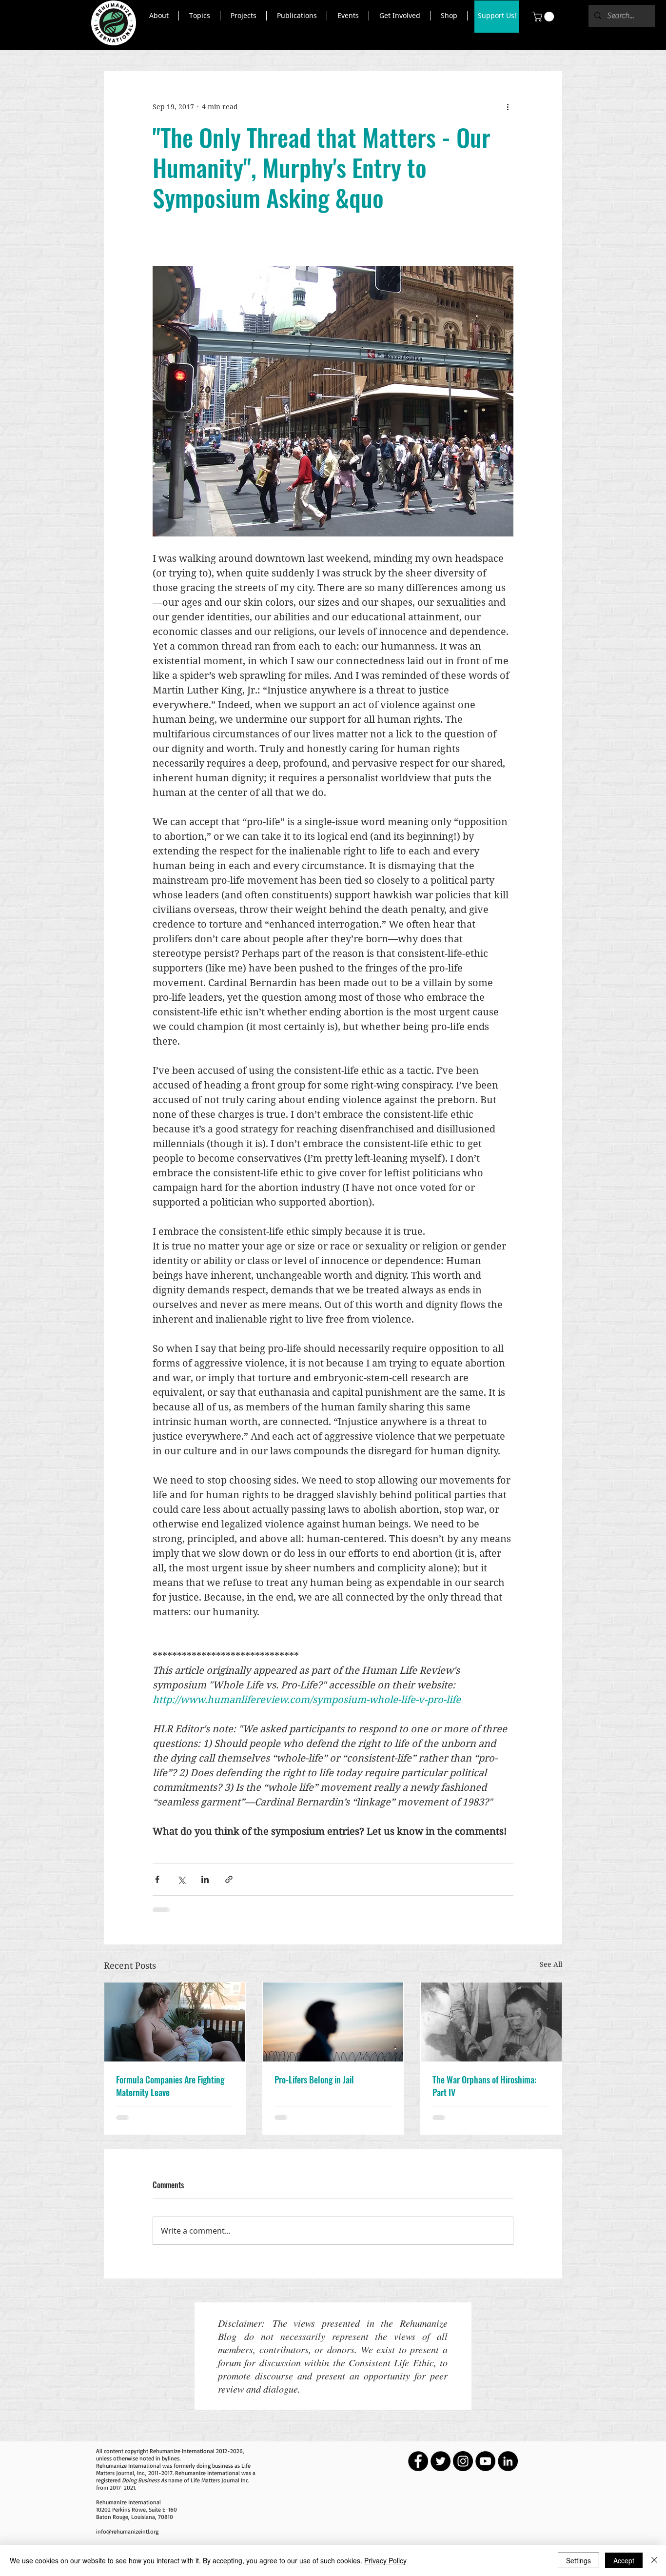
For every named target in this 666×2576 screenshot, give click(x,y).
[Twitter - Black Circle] (441, 2461)
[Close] (654, 2560)
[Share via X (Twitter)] (181, 1879)
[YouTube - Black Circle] (485, 2461)
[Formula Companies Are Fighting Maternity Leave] (175, 2022)
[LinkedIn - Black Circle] (508, 2461)
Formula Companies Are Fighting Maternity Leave (170, 2086)
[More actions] (508, 107)
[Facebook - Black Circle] (418, 2461)
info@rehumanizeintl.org (127, 2531)
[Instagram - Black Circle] (463, 2461)
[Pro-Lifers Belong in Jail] (333, 2022)
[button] (159, 16)
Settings (578, 2560)
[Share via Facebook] (157, 1879)
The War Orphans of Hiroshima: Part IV (484, 2086)
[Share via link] (229, 1879)
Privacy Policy (385, 2560)
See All (551, 1964)
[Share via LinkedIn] (205, 1879)
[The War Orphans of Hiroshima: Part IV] (491, 2022)
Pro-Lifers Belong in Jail (314, 2080)
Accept (624, 2560)
